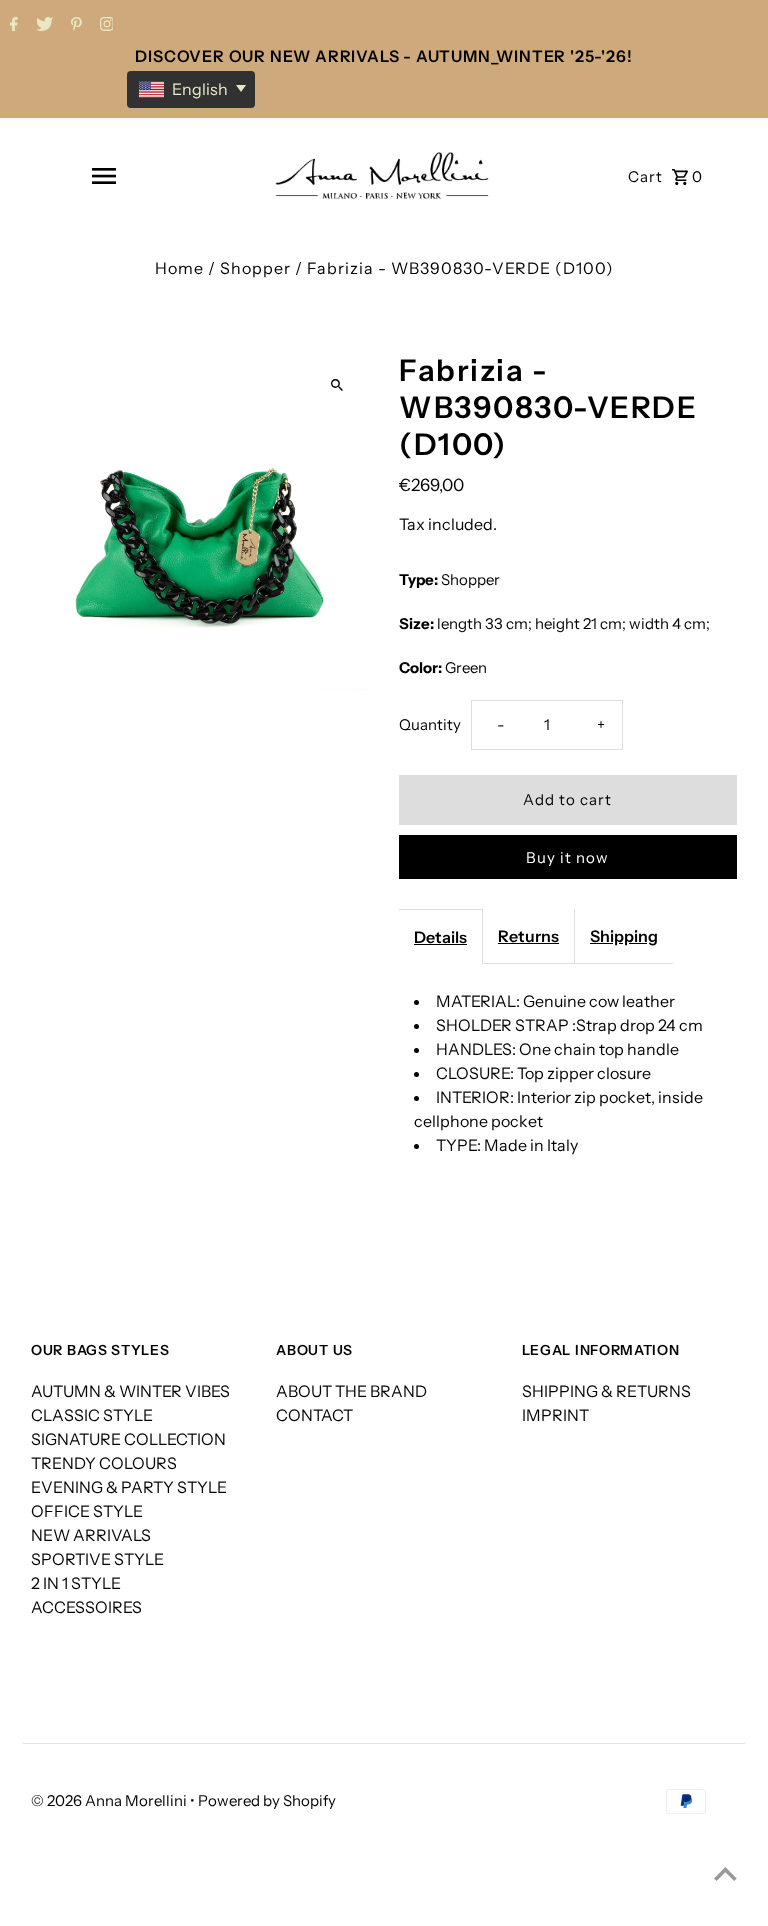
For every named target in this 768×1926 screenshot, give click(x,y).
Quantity (430, 724)
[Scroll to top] (725, 1873)
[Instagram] (104, 26)
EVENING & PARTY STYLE (129, 1487)
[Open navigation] (104, 176)
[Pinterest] (74, 26)
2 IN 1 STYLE (76, 1583)
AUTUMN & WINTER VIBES (130, 1391)
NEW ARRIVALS (91, 1535)
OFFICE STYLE (87, 1511)
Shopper (255, 268)
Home (179, 268)
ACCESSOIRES (86, 1607)
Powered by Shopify (267, 1800)
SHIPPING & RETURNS (606, 1391)
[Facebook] (11, 26)
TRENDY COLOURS (104, 1463)
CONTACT (314, 1415)
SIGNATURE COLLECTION (128, 1439)
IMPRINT (555, 1415)
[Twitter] (42, 26)
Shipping (624, 936)
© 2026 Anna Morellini (110, 1800)
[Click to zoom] (336, 384)
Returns (528, 936)
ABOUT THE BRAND (351, 1391)
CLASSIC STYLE (92, 1415)
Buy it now (567, 857)
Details (440, 937)
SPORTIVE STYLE (97, 1559)
